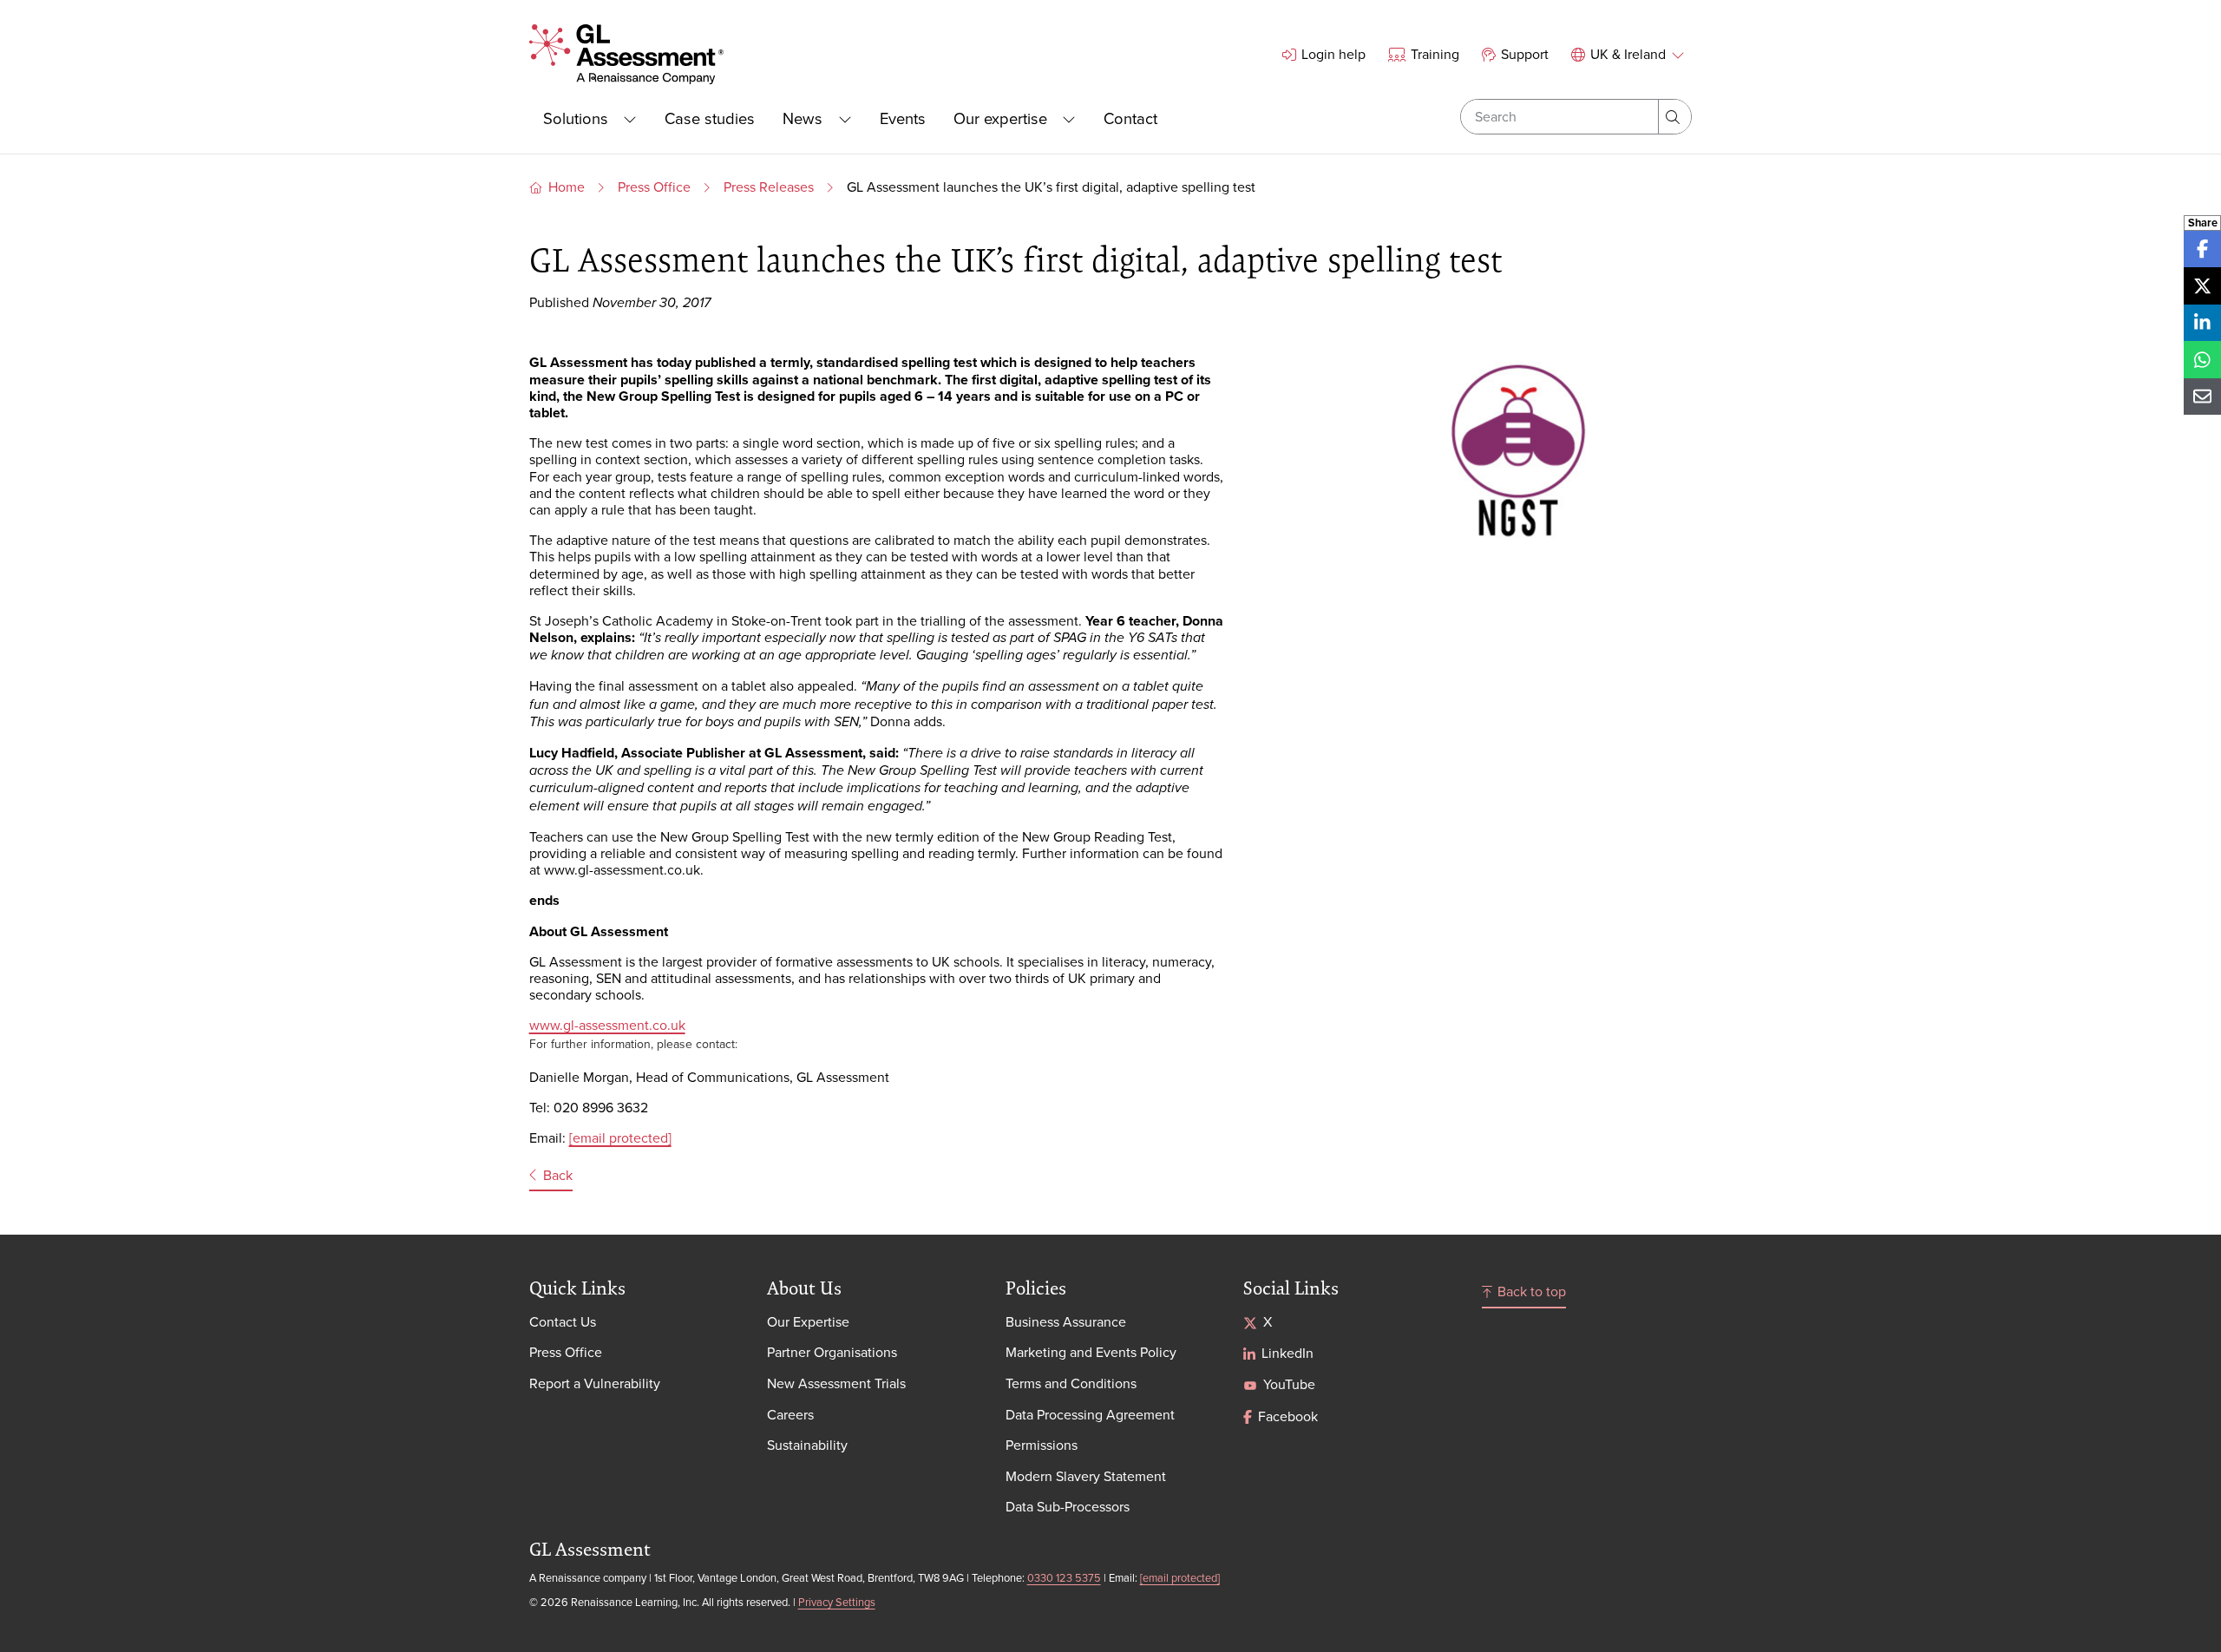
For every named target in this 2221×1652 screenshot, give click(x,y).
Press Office (654, 187)
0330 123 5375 (1064, 1577)
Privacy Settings (837, 1602)
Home (567, 187)
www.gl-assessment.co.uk (607, 1025)
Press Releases (769, 187)
